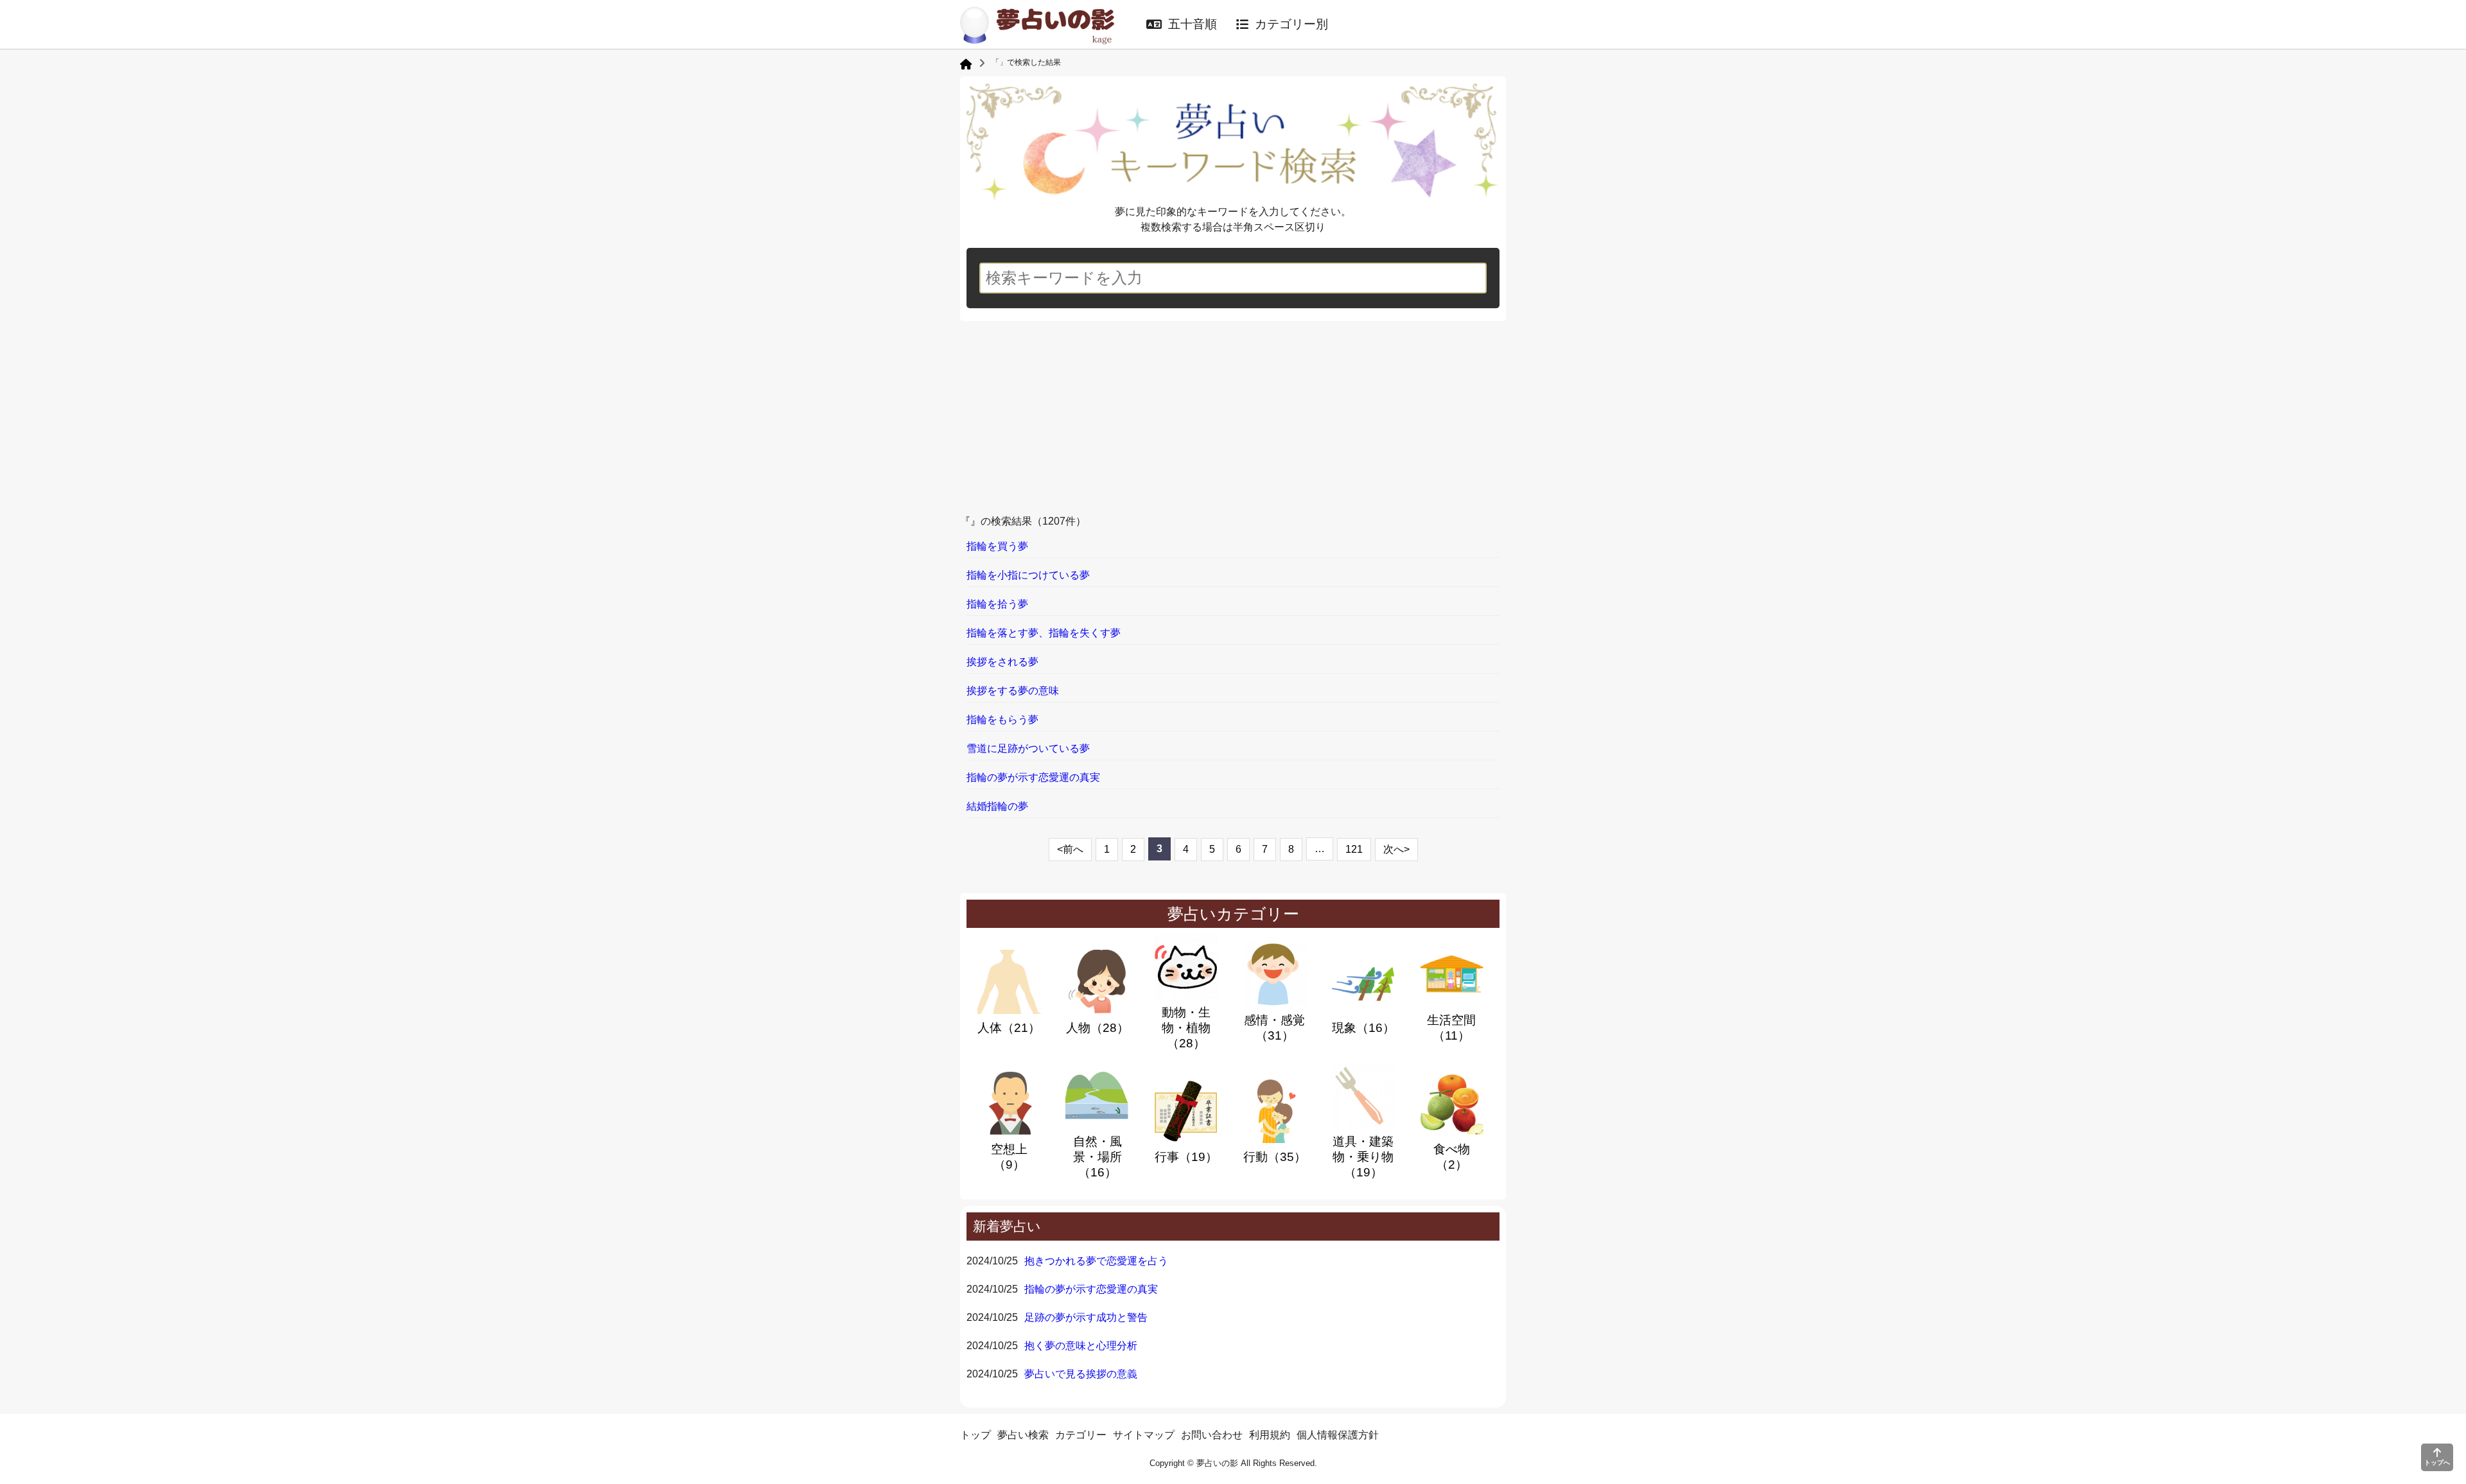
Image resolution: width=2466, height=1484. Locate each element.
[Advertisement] (1233, 417)
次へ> (1396, 849)
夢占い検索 (1023, 1435)
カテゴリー (1081, 1435)
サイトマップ (1144, 1435)
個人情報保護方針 (1338, 1435)
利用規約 (1270, 1435)
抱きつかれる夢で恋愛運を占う (1096, 1261)
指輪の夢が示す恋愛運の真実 (1091, 1289)
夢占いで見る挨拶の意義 (1081, 1374)
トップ (975, 1435)
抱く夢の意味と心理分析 (1081, 1346)
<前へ (1070, 849)
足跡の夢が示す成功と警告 (1086, 1317)
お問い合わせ (1212, 1435)
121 (1354, 849)
